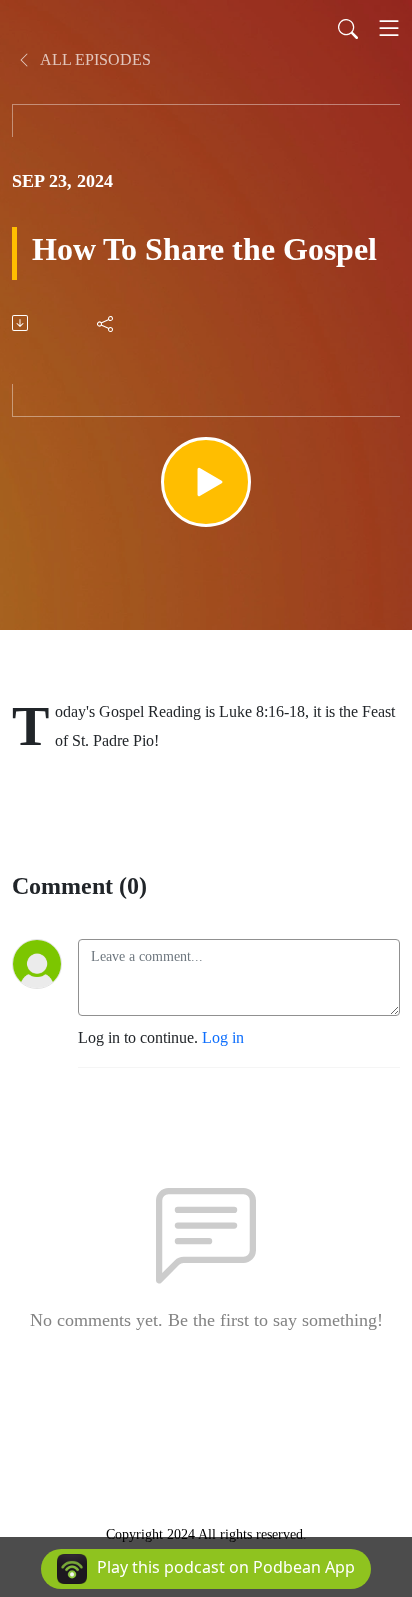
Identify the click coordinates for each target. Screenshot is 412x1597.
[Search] (348, 28)
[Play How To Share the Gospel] (206, 482)
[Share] (106, 323)
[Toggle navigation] (389, 28)
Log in (223, 1037)
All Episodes (94, 59)
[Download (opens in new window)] (21, 323)
